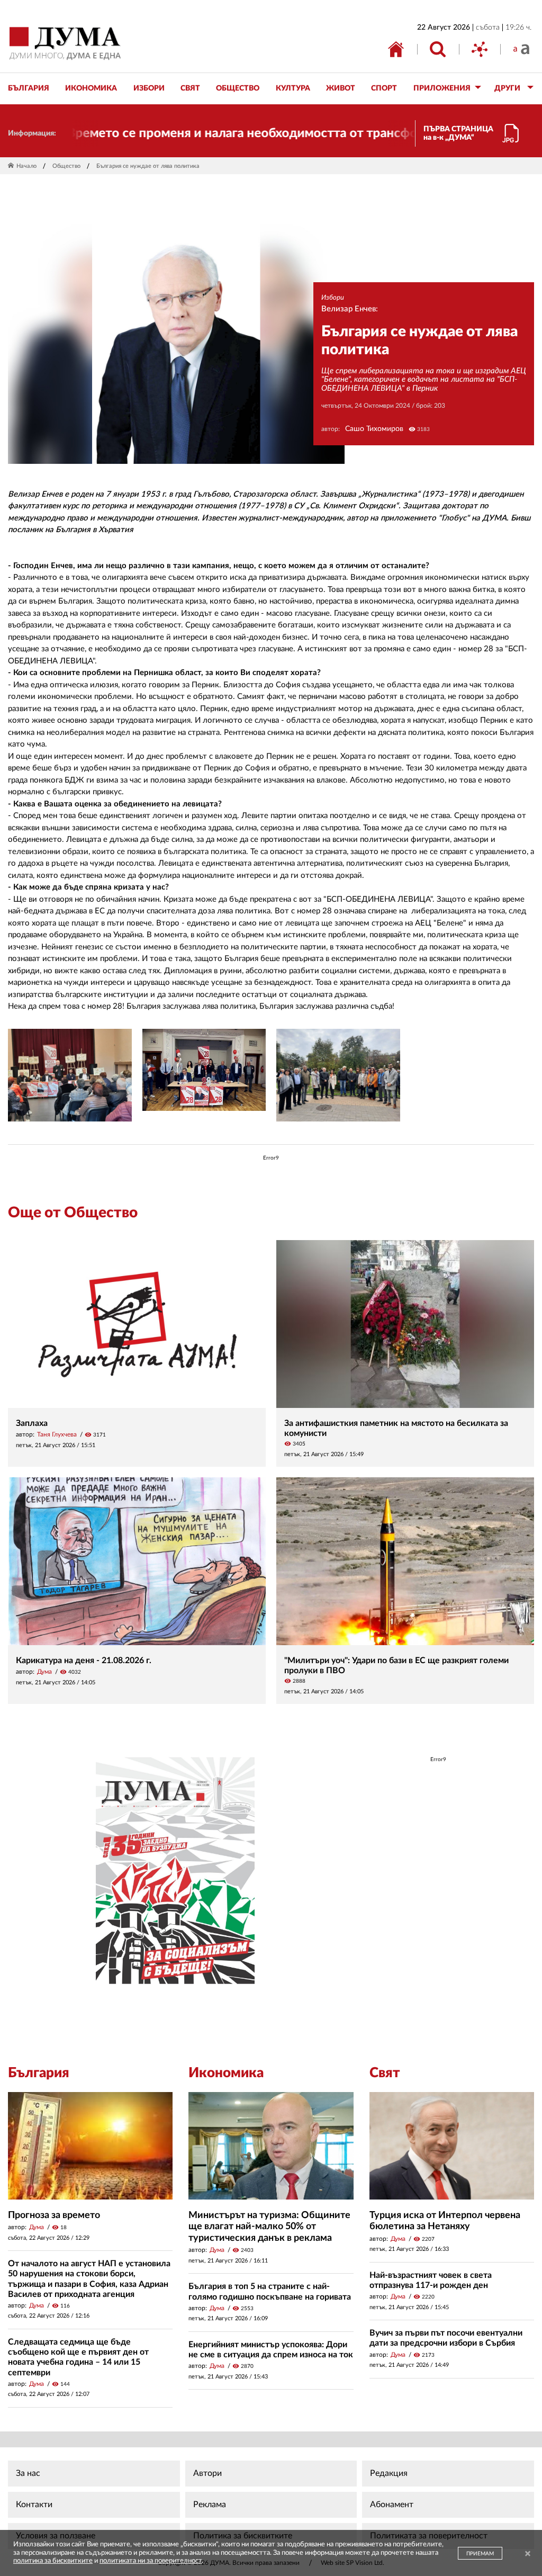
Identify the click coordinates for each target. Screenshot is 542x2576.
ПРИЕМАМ (480, 2554)
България (39, 2073)
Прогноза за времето (54, 2215)
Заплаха (32, 1423)
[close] (528, 2555)
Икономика (226, 2073)
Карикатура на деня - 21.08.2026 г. (84, 1661)
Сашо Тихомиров (374, 429)
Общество (66, 166)
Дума (44, 1672)
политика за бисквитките (53, 2561)
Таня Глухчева (57, 1434)
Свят (385, 2073)
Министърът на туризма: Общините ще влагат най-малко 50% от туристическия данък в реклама (269, 2227)
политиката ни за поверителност (151, 2561)
